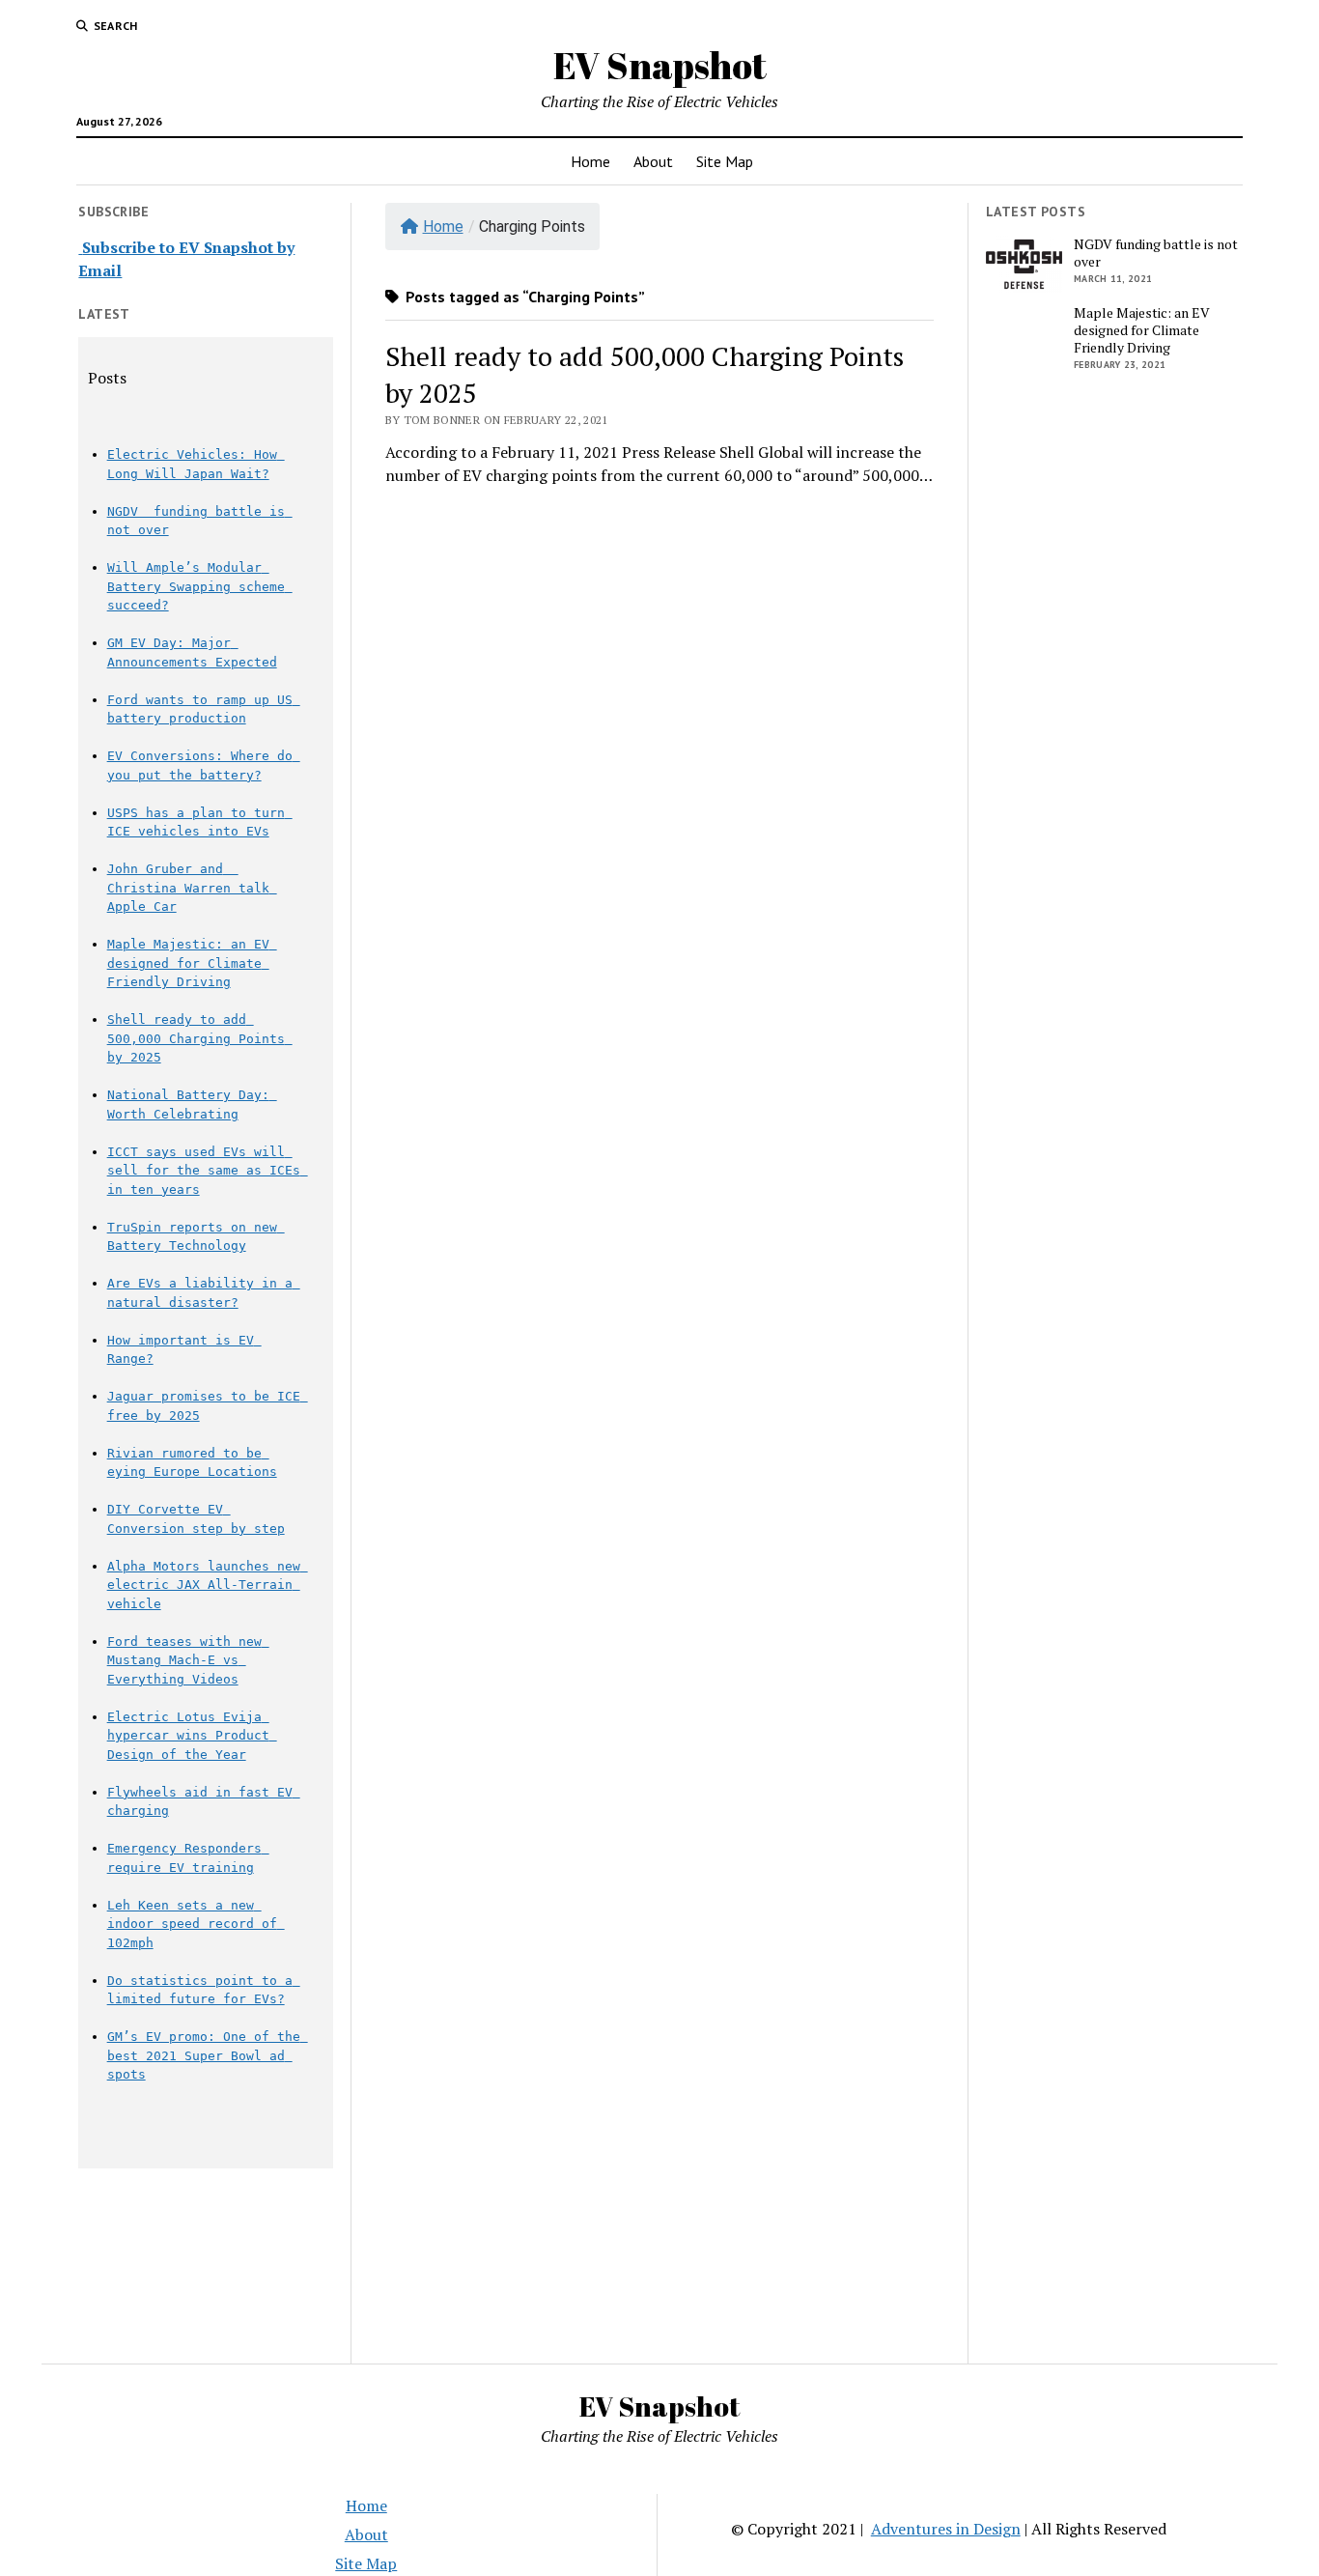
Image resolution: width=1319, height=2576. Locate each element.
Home (590, 161)
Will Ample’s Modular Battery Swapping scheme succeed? (200, 586)
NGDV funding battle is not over (1156, 253)
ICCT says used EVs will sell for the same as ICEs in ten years (208, 1171)
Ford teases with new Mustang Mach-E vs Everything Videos (188, 1660)
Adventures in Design (946, 2529)
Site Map (725, 161)
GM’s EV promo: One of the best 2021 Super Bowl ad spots (208, 2055)
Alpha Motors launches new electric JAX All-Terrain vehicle (208, 1585)
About (653, 161)
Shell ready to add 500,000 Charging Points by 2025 (200, 1038)
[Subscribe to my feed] (80, 247)
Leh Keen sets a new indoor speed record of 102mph (196, 1924)
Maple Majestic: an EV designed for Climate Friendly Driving (192, 963)
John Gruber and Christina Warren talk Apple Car (192, 888)
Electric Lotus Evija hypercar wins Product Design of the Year (192, 1736)
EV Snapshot (660, 65)
